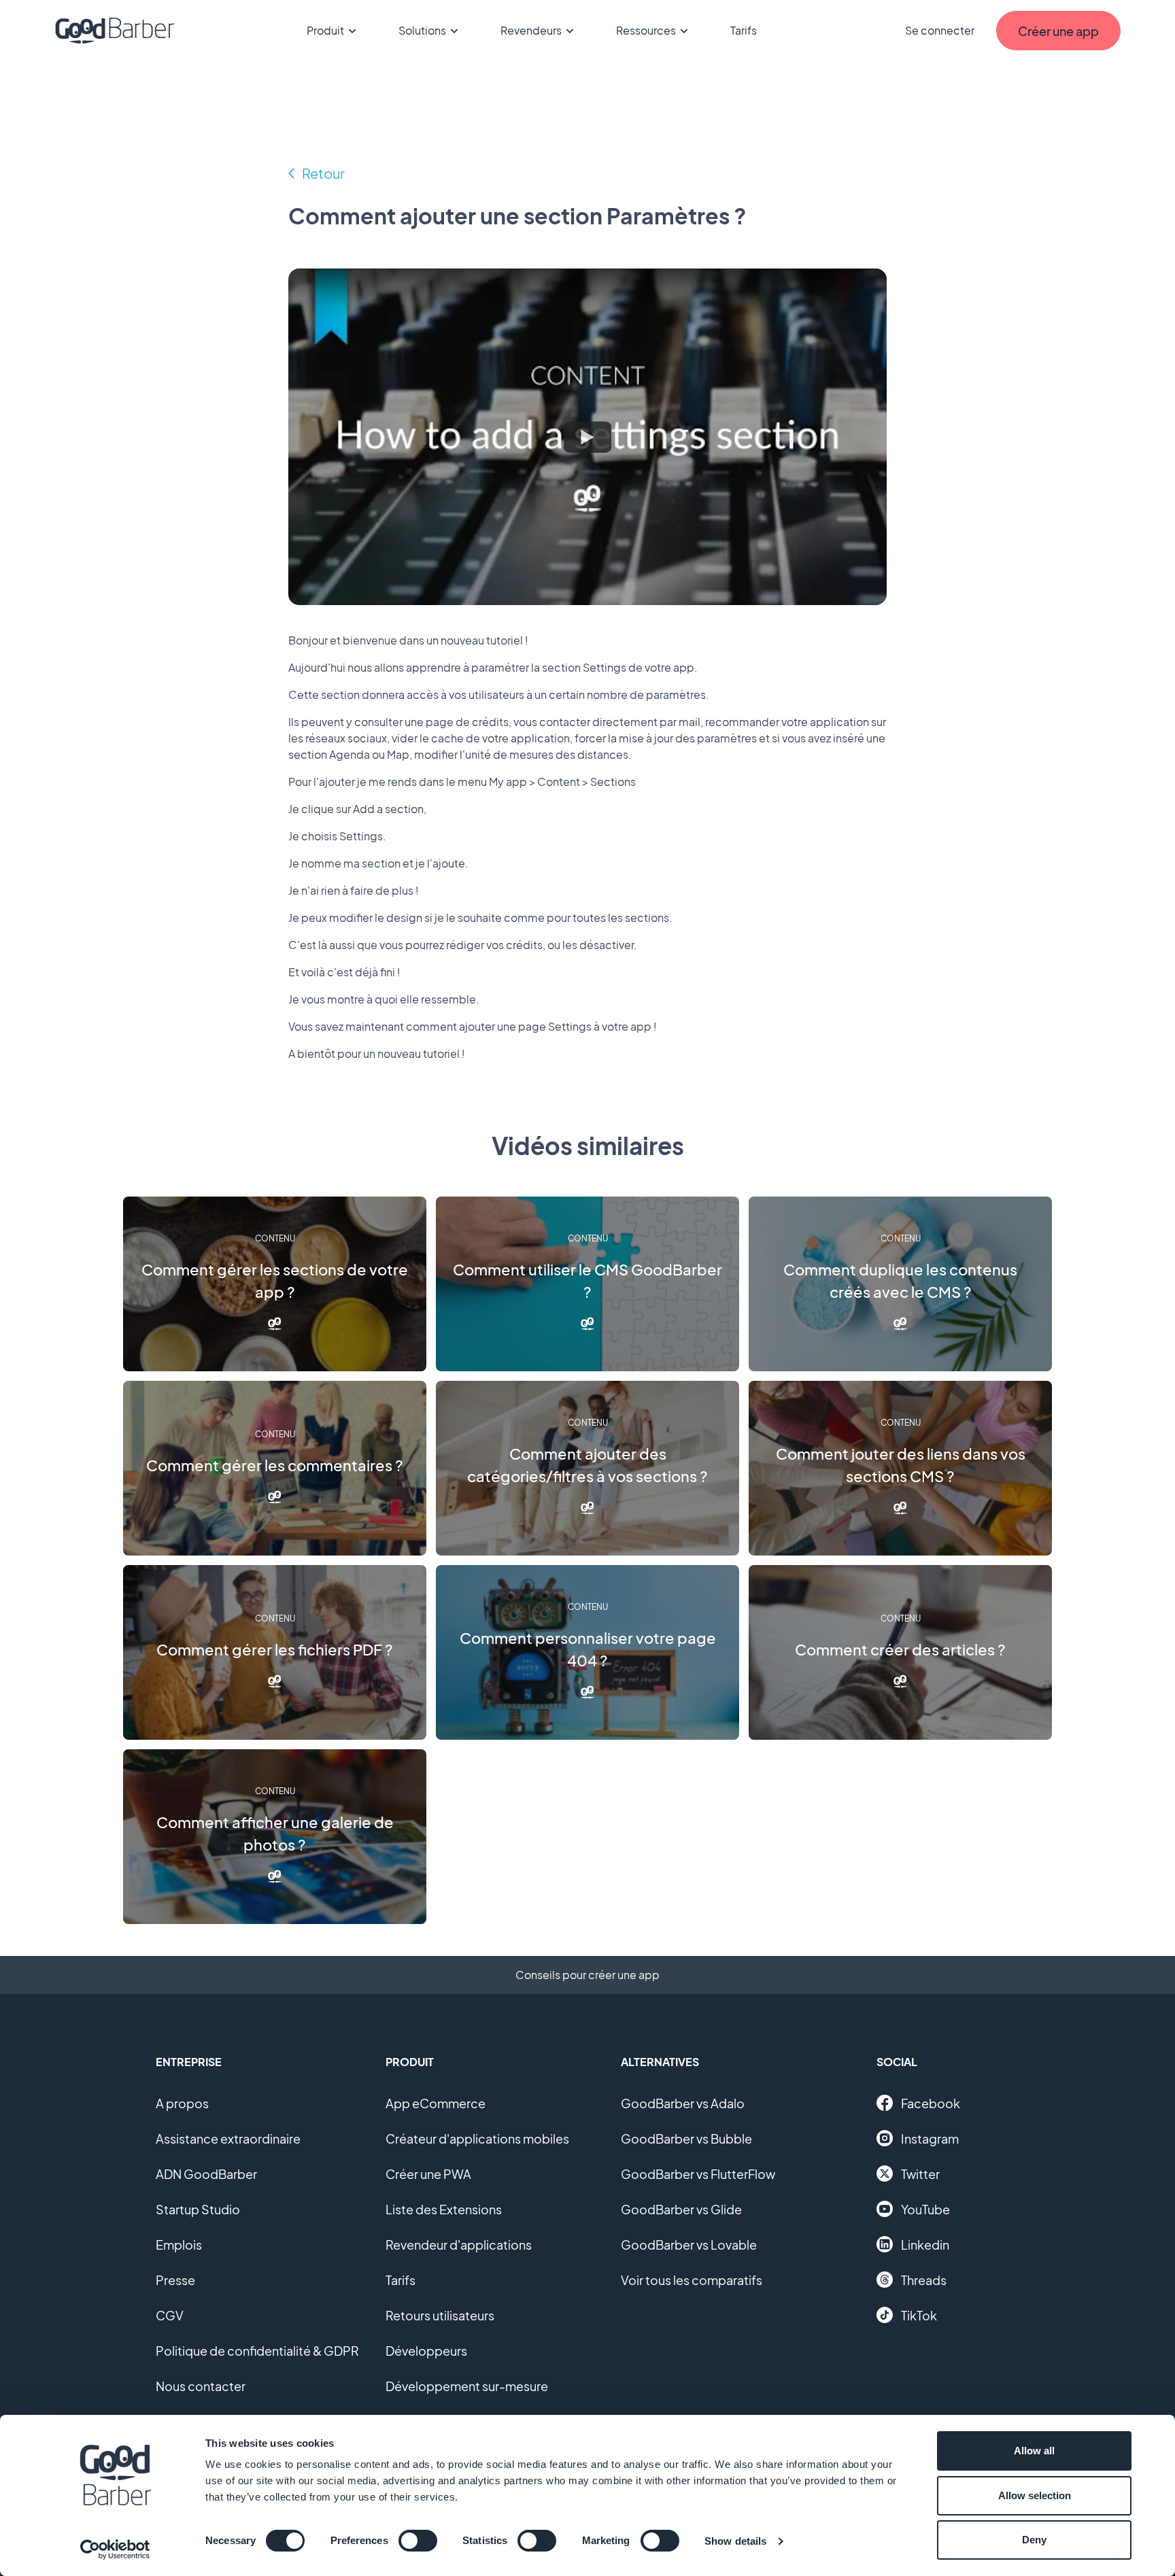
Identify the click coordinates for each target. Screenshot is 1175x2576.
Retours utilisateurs (440, 2315)
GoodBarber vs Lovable (689, 2245)
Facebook (931, 2103)
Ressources (646, 30)
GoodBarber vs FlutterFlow (698, 2174)
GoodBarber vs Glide (681, 2209)
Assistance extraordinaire (228, 2139)
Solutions (422, 30)
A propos (182, 2103)
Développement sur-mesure (467, 2386)
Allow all (1034, 2451)
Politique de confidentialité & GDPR (257, 2351)
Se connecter (940, 30)
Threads (924, 2280)
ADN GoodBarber (206, 2174)
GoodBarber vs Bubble (686, 2139)
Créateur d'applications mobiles (477, 2139)
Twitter (920, 2174)
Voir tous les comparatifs (692, 2280)
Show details (735, 2541)
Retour (323, 173)
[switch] (418, 2541)
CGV (170, 2315)
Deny (1034, 2540)
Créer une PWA (428, 2174)
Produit (325, 30)
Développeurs (426, 2351)
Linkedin (925, 2245)
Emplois (179, 2245)
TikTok (919, 2315)
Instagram (930, 2139)
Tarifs (744, 30)
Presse (175, 2280)
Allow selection (1035, 2495)
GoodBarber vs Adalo (683, 2103)
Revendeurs (531, 30)
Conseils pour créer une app (587, 1975)
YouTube (925, 2209)
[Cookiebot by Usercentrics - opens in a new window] (115, 2549)
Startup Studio (198, 2209)
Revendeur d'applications (459, 2245)
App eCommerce (436, 2103)
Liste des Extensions (444, 2209)
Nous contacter (201, 2386)
